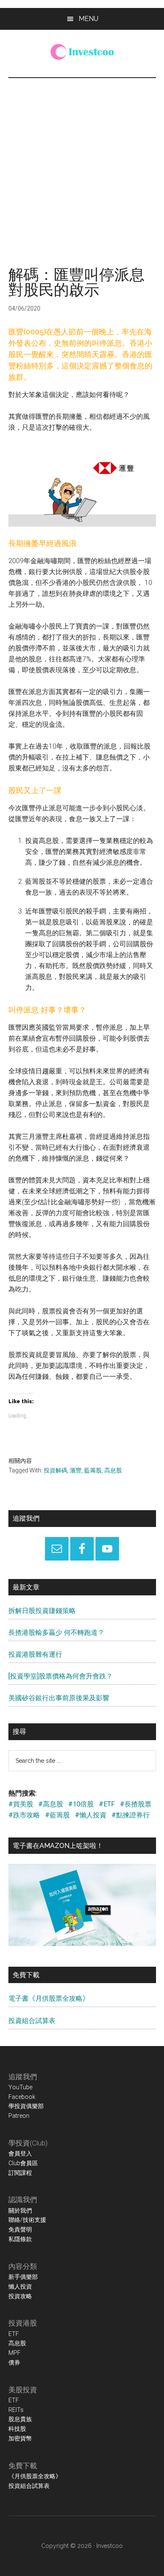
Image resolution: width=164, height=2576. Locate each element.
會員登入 (20, 2153)
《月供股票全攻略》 (35, 2476)
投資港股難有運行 (35, 1654)
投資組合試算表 (32, 2021)
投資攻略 (20, 2296)
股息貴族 (20, 2419)
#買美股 (21, 1804)
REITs (16, 2410)
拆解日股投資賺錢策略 (42, 1611)
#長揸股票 (136, 1804)
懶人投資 (20, 2286)
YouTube (20, 2087)
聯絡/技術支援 (27, 2220)
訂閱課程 (20, 2173)
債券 (14, 2362)
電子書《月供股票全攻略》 (49, 1998)
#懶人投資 (91, 1815)
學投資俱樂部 (26, 2106)
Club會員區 (23, 2163)
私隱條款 (20, 2239)
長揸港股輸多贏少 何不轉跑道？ (56, 1633)
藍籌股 (93, 1470)
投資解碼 (56, 1470)
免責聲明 (20, 2229)
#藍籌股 (57, 1815)
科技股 (17, 2429)
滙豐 (76, 1470)
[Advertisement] (82, 164)
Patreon (19, 2116)
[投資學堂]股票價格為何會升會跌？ (61, 1676)
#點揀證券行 (131, 1815)
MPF (15, 2353)
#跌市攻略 (24, 1815)
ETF (14, 2334)
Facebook (22, 2097)
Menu (89, 19)
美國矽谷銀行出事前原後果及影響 (59, 1698)
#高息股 (51, 1804)
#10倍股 (81, 1804)
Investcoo (110, 2546)
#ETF (107, 1804)
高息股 (113, 1470)
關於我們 (20, 2211)
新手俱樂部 (23, 2277)
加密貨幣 (20, 2438)
